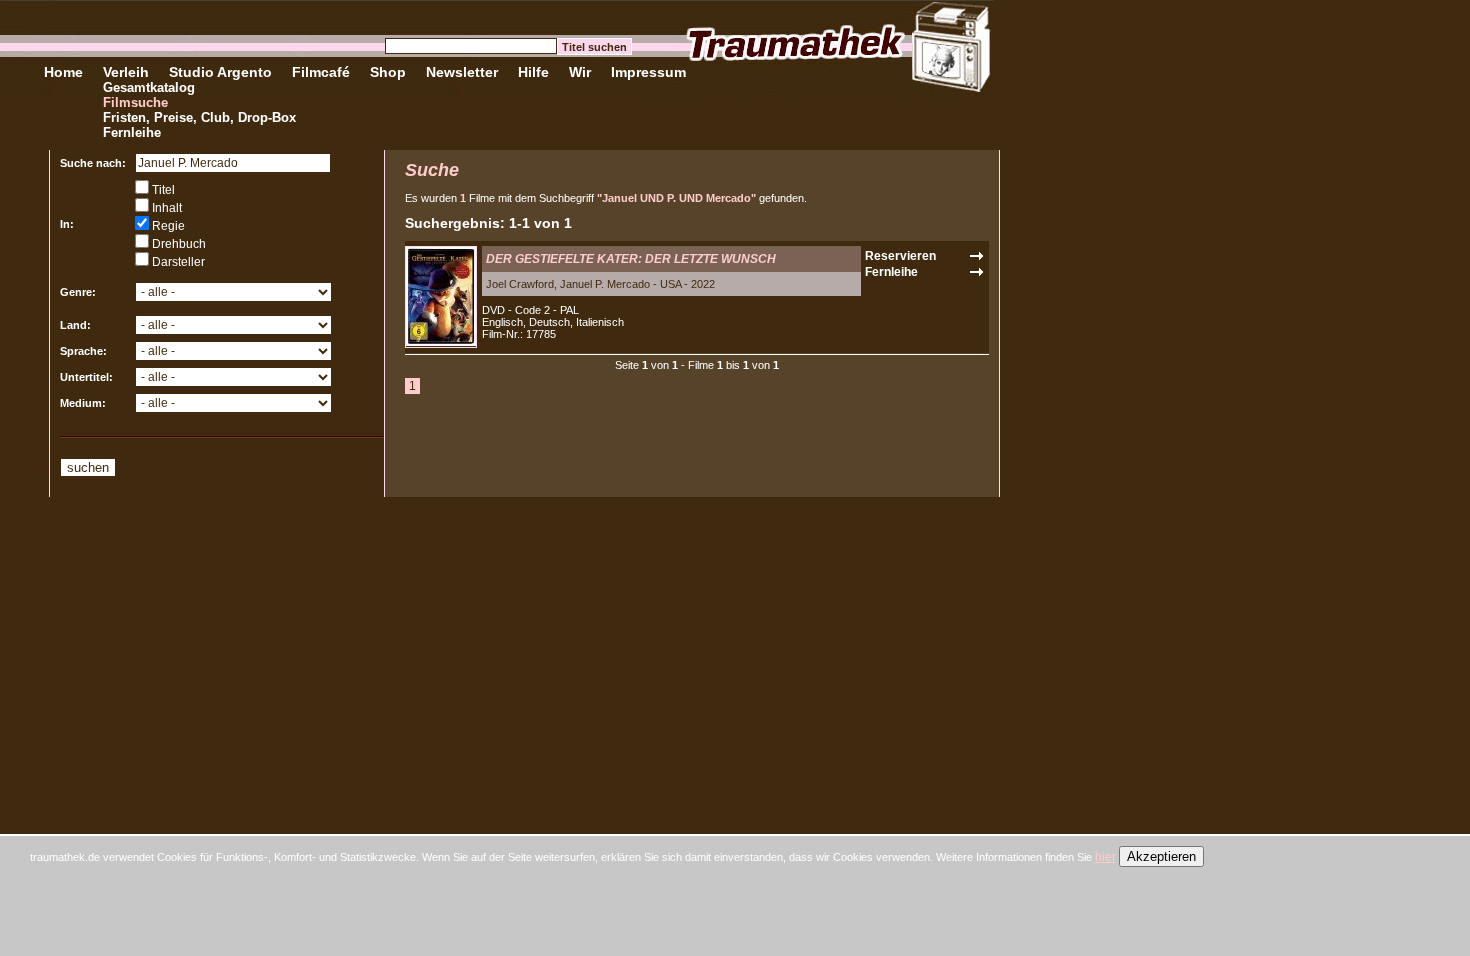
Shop (388, 72)
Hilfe (533, 72)
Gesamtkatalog (149, 87)
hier (1105, 857)
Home (63, 72)
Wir (580, 72)
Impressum (648, 72)
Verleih (126, 72)
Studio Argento (220, 72)
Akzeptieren (1161, 856)
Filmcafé (321, 72)
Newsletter (462, 72)
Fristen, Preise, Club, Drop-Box (199, 117)
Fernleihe (132, 132)
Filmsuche (135, 102)
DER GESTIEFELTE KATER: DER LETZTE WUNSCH (631, 259)
